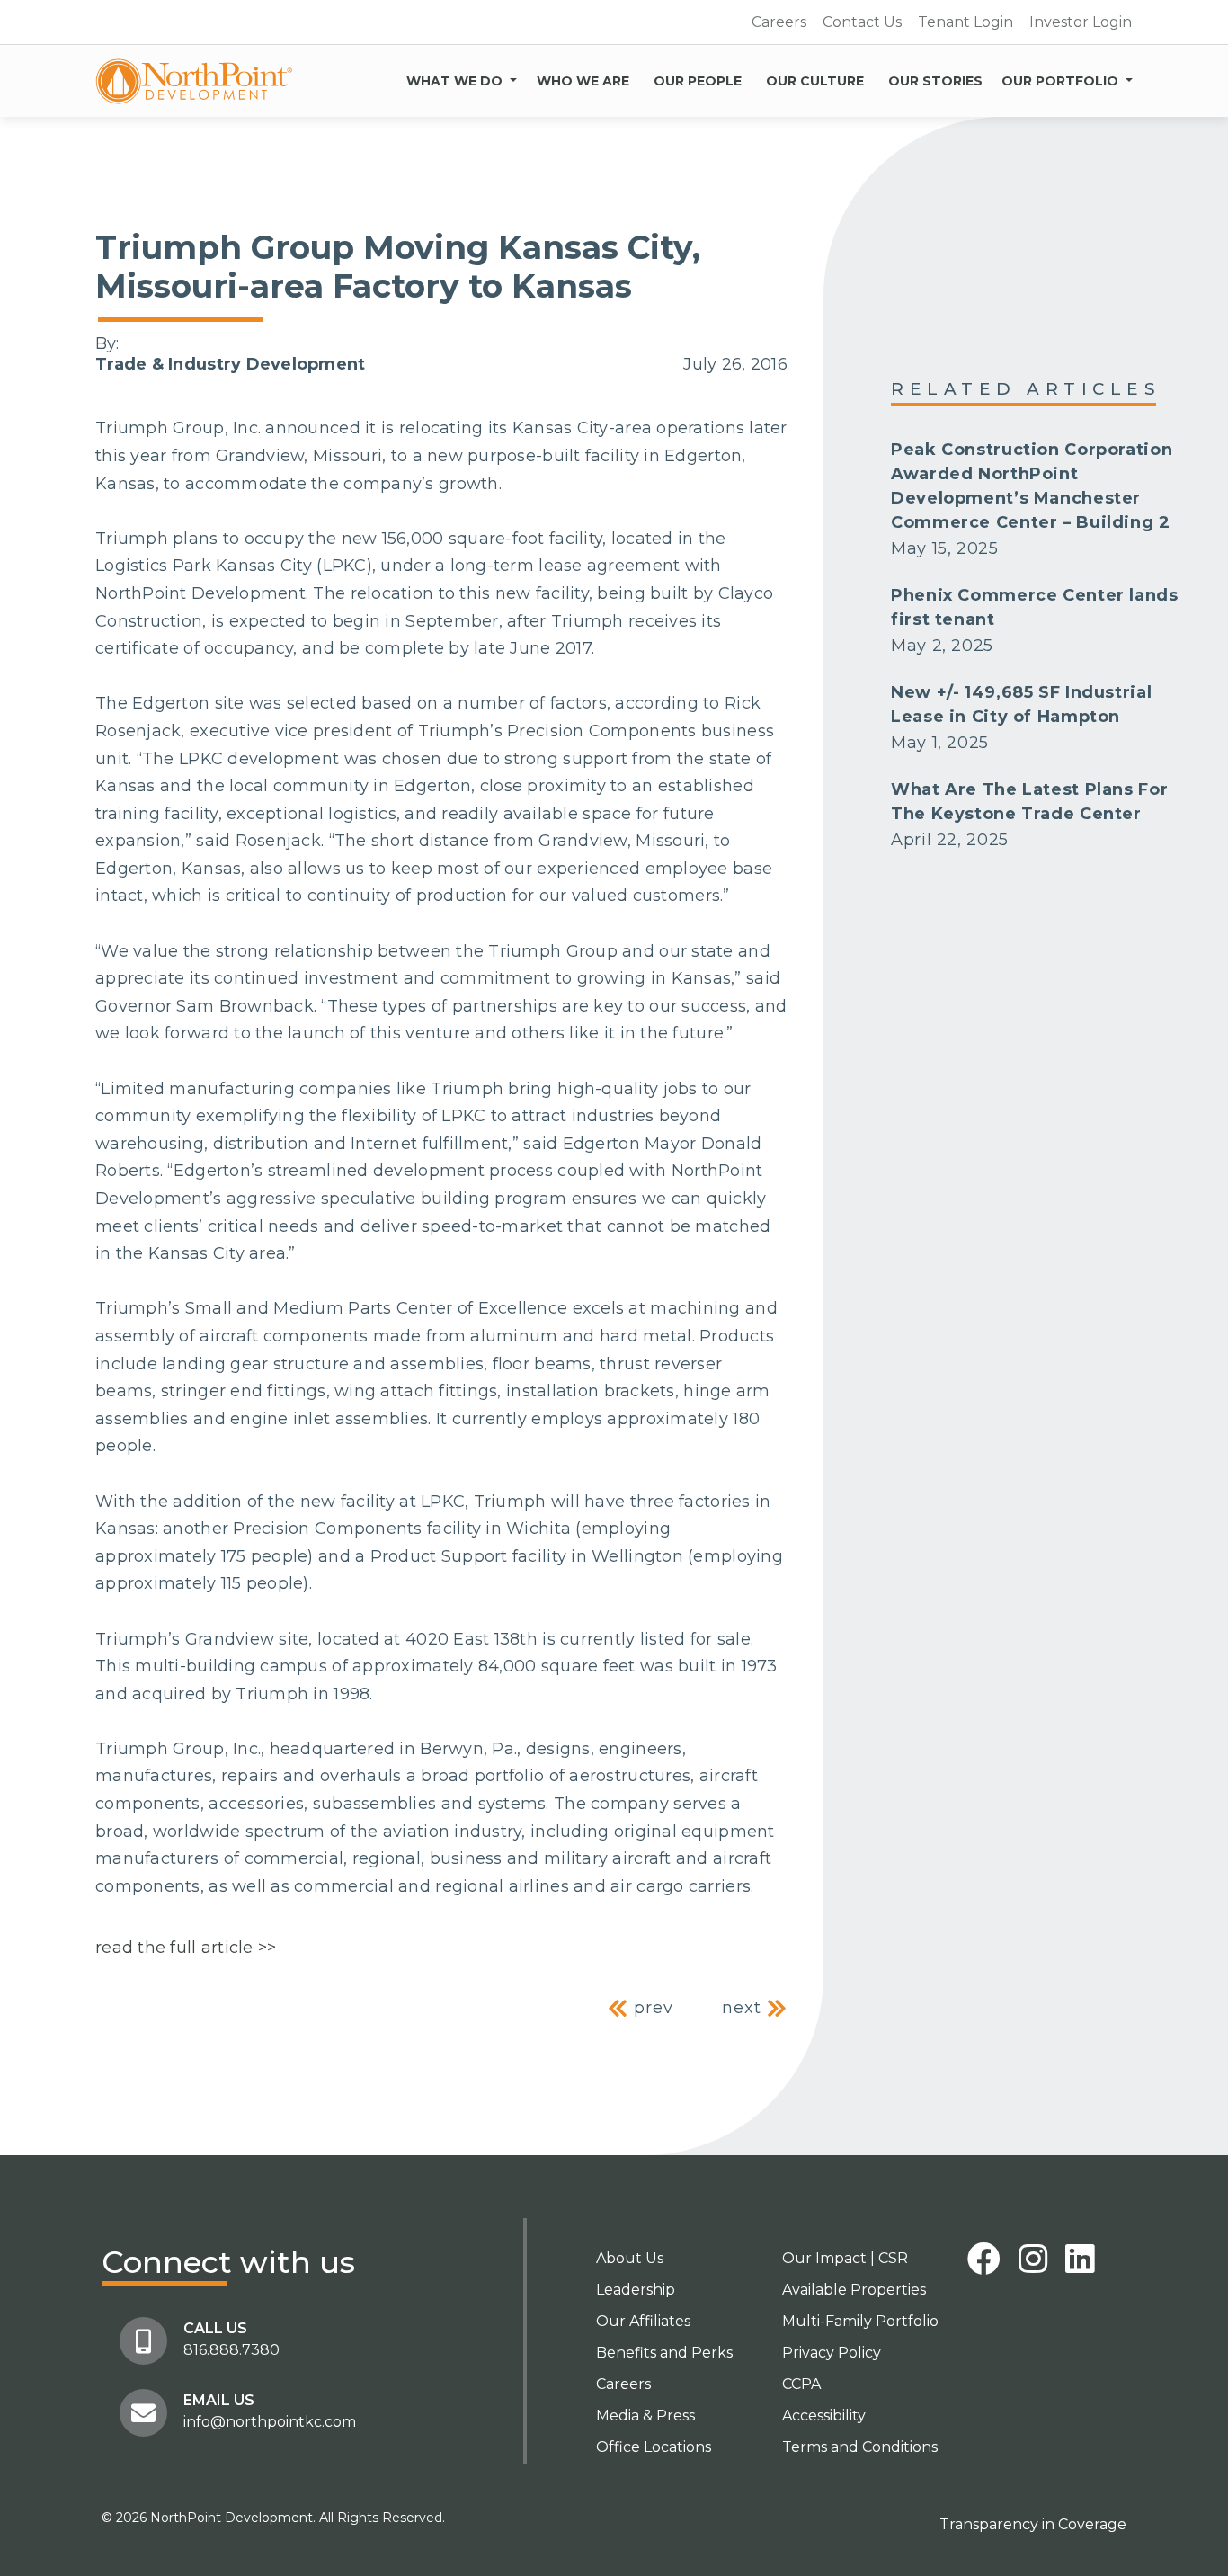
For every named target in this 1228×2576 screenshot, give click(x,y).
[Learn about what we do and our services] (513, 77)
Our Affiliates (643, 2321)
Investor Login (1081, 22)
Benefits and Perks (664, 2353)
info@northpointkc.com (270, 2422)
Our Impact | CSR (845, 2258)
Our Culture (815, 81)
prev (651, 2008)
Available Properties (854, 2290)
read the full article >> (186, 1948)
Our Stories (935, 81)
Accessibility (824, 2416)
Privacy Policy (832, 2353)
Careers (779, 22)
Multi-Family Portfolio (860, 2321)
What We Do (454, 81)
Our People (698, 81)
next (744, 2008)
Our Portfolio (1060, 81)
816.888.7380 (231, 2350)
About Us (630, 2258)
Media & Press (645, 2416)
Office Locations (654, 2447)
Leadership (636, 2290)
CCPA (801, 2384)
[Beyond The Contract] (194, 81)
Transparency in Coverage (1033, 2524)
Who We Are (583, 81)
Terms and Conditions (860, 2447)
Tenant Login (965, 22)
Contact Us (862, 22)
